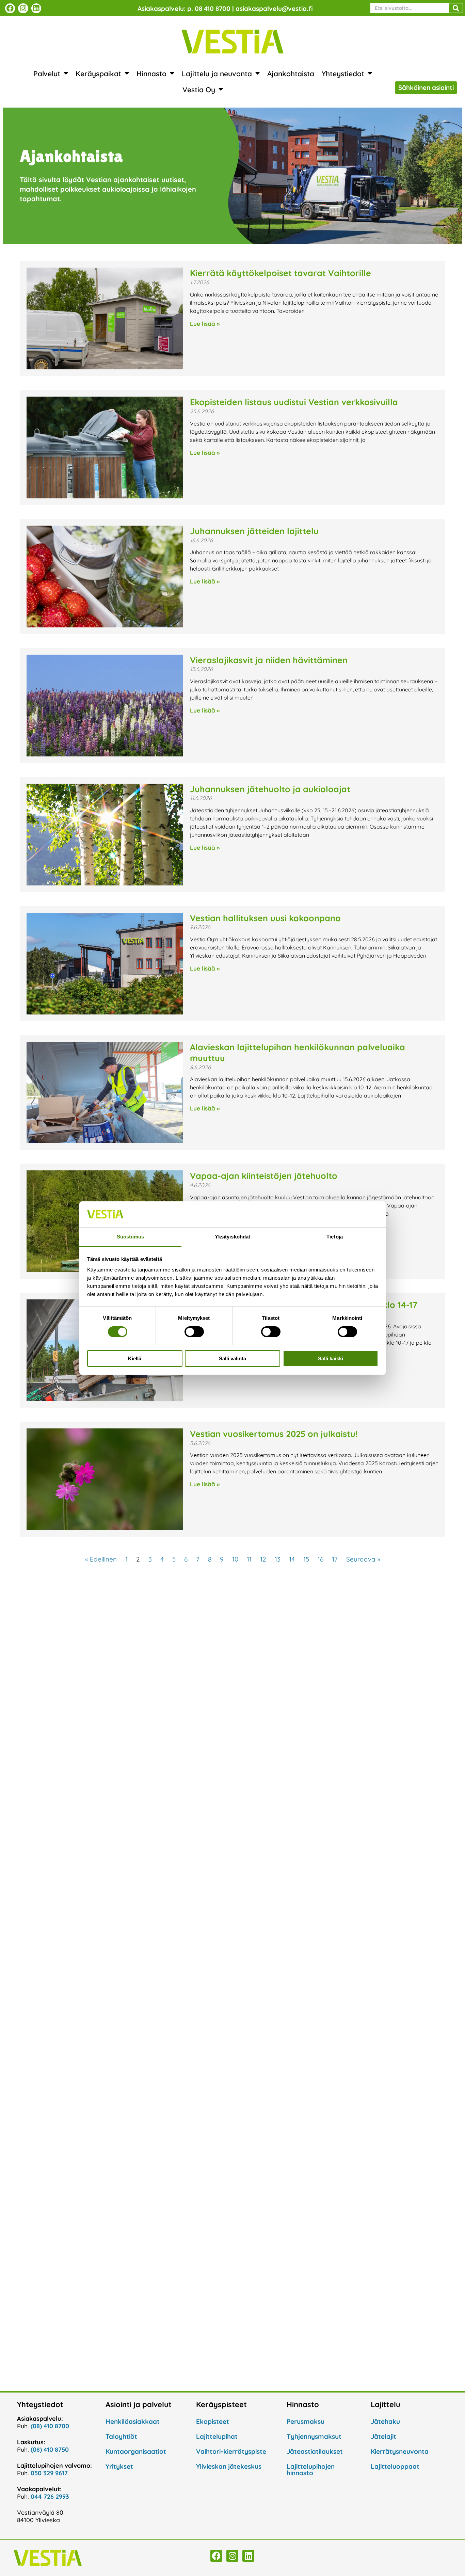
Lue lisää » (205, 324)
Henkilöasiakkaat (133, 2421)
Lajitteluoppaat (395, 2466)
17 (335, 1559)
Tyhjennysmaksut (314, 2436)
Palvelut (47, 74)
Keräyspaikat (98, 74)
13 (278, 1559)
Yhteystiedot (343, 74)
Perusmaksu (306, 2421)
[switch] (194, 1332)
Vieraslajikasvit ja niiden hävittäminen (269, 660)
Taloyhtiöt (121, 2436)
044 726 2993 (50, 2497)
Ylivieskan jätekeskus (229, 2466)
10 (235, 1559)
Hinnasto (151, 74)
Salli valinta (233, 1358)
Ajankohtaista (291, 74)
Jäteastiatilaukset (315, 2451)
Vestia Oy (199, 90)
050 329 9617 (49, 2473)
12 (263, 1559)
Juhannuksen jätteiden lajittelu (254, 531)
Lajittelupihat (217, 2436)
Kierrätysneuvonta (400, 2451)
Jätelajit (383, 2436)
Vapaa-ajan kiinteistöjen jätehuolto (264, 1176)
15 (306, 1559)
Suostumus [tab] (131, 1237)
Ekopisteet (213, 2421)
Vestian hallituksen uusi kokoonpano (265, 918)
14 (292, 1559)
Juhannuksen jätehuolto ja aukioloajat (270, 789)
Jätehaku (385, 2421)
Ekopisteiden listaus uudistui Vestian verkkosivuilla (294, 402)
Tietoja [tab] (335, 1237)
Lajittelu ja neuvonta (217, 74)
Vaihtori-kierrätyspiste (231, 2451)
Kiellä (135, 1358)
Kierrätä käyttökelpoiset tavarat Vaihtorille (280, 273)
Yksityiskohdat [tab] (233, 1237)
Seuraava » (363, 1559)
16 (320, 1559)
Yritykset (119, 2466)
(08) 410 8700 (50, 2426)
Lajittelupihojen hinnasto (311, 2470)
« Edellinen (101, 1559)
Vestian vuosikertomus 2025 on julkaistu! (274, 1434)
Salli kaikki (331, 1358)
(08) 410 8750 (50, 2450)
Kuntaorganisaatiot (136, 2451)
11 (249, 1559)
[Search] (456, 8)
